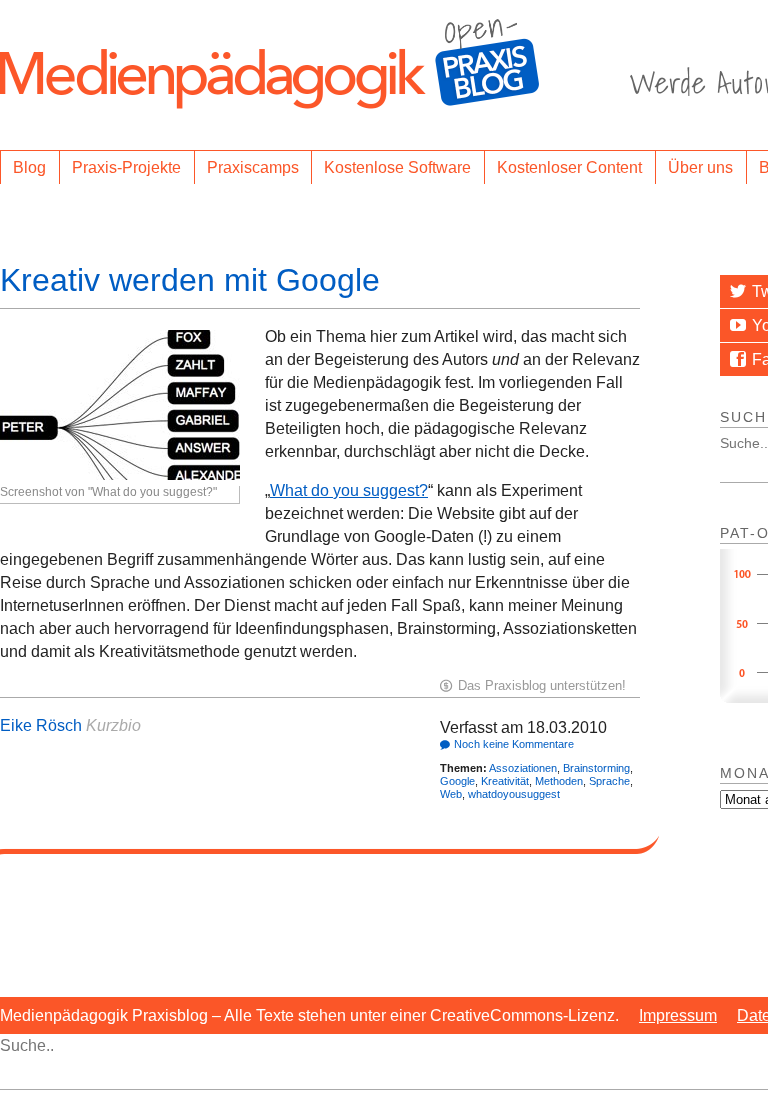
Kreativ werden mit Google (190, 280)
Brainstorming (596, 768)
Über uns (700, 167)
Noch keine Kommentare (514, 744)
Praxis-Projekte (126, 167)
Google (457, 781)
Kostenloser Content (569, 167)
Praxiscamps (253, 167)
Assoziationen (523, 768)
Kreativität (505, 781)
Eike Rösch (41, 725)
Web (451, 794)
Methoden (559, 781)
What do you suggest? (349, 490)
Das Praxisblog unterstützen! (542, 685)
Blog (29, 167)
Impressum (678, 1015)
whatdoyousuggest (514, 794)
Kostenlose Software (397, 167)
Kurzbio (113, 725)
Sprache (609, 781)
